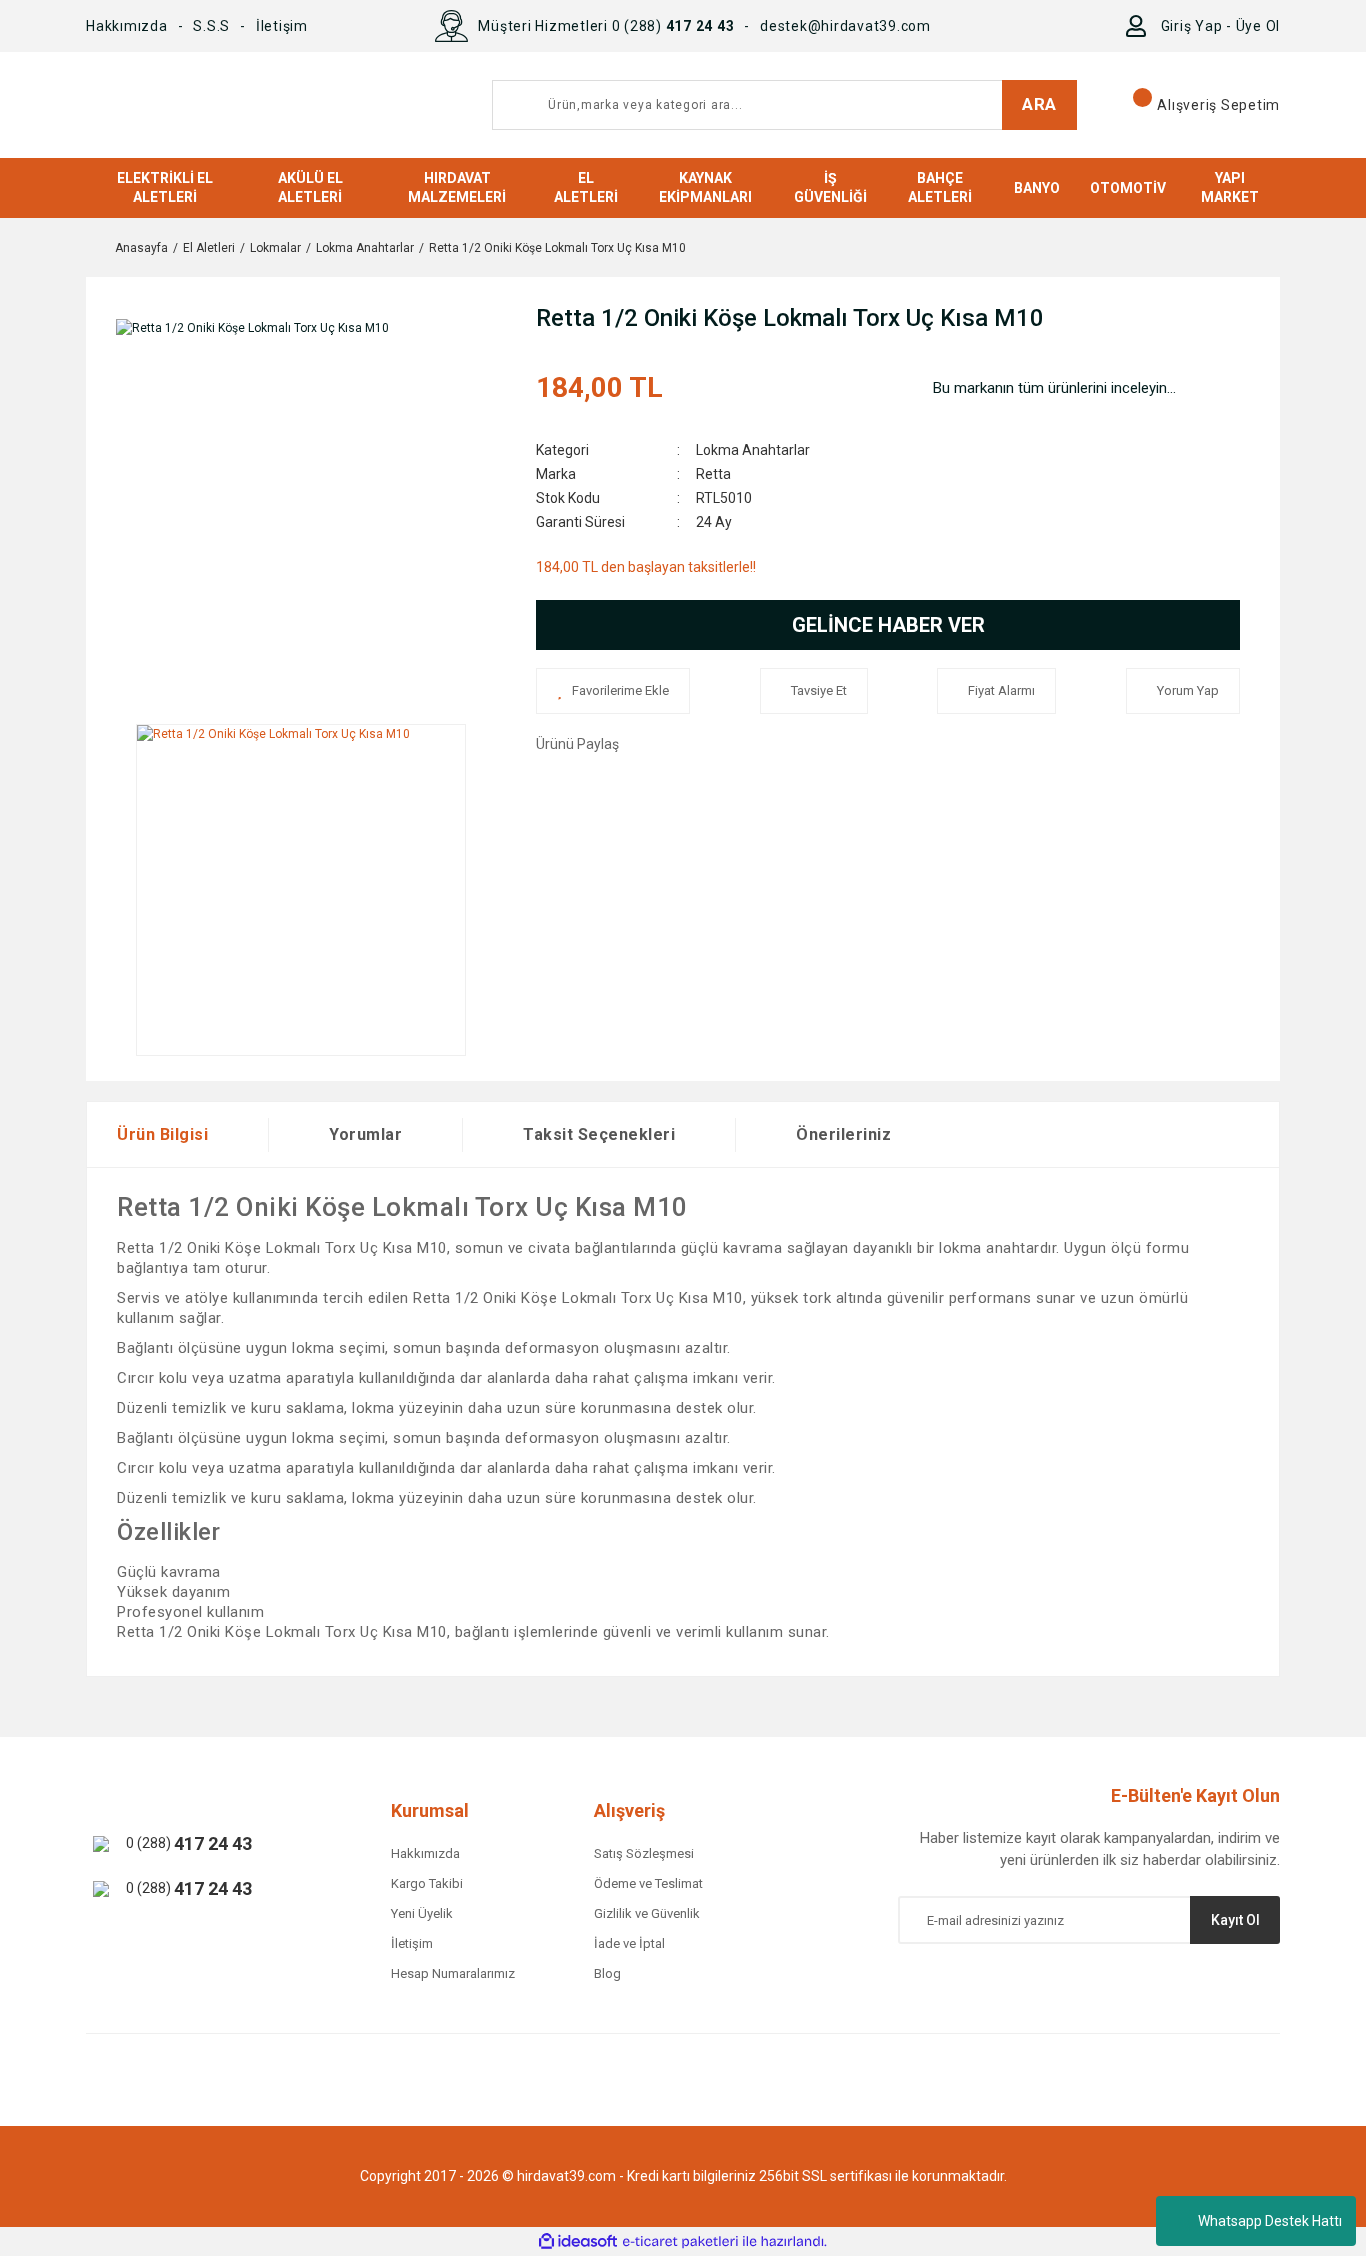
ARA (1039, 104)
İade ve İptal (629, 1943)
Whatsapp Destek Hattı (1270, 2221)
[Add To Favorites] (613, 691)
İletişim (282, 26)
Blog (607, 1973)
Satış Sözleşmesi (644, 1853)
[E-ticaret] (680, 2242)
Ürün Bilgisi (162, 1134)
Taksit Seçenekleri (599, 1134)
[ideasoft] (578, 2241)
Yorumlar (365, 1134)
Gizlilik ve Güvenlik (647, 1913)
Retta (713, 474)
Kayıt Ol (1235, 1920)
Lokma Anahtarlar (753, 450)
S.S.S (211, 26)
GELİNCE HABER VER (888, 625)
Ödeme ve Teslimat (648, 1883)
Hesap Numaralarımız (453, 1973)
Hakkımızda (127, 26)
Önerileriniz (843, 1134)
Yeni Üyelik (422, 1913)
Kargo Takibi (427, 1883)
